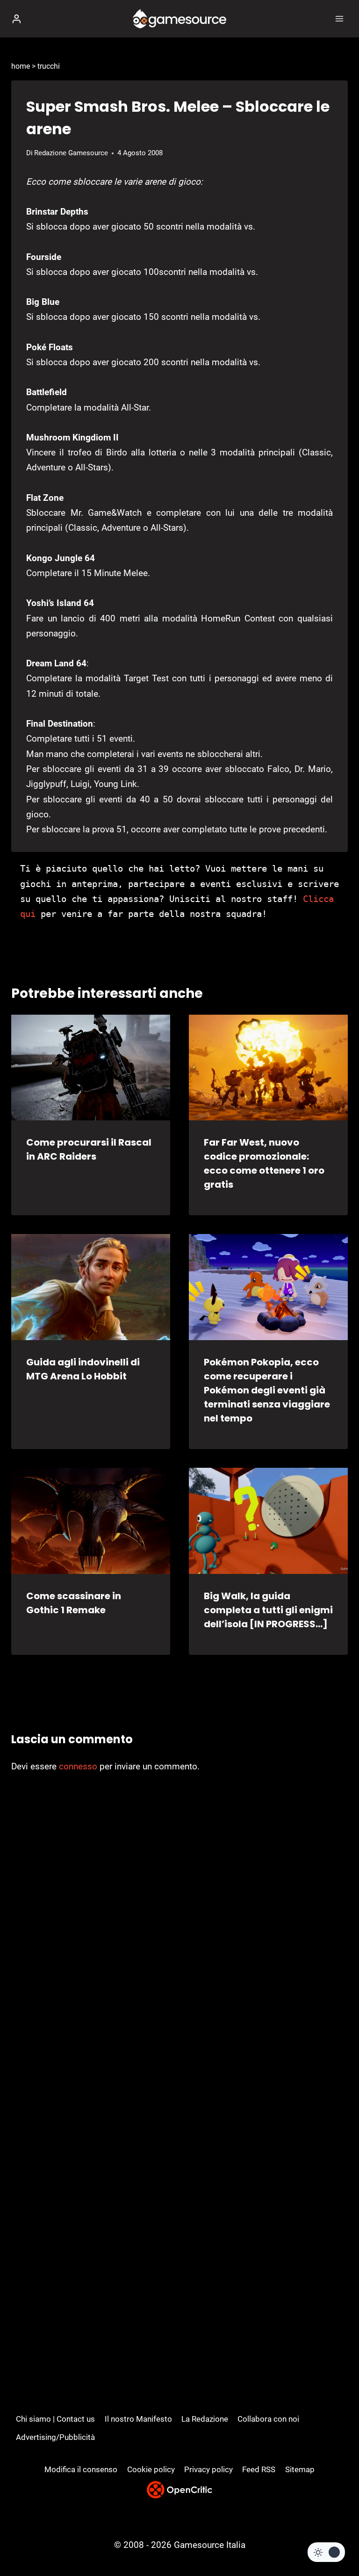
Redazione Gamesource (71, 153)
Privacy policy (208, 2469)
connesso (78, 1766)
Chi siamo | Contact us (55, 2419)
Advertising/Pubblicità (55, 2437)
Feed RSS (259, 2469)
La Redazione (205, 2419)
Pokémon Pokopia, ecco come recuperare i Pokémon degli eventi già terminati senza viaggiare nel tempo (267, 1390)
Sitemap (300, 2469)
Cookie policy (151, 2469)
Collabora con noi (268, 2419)
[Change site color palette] (326, 2552)
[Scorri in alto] (336, 2541)
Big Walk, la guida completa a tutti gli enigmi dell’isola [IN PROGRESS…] (268, 1610)
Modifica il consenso (81, 2469)
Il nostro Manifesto (138, 2419)
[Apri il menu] (339, 18)
